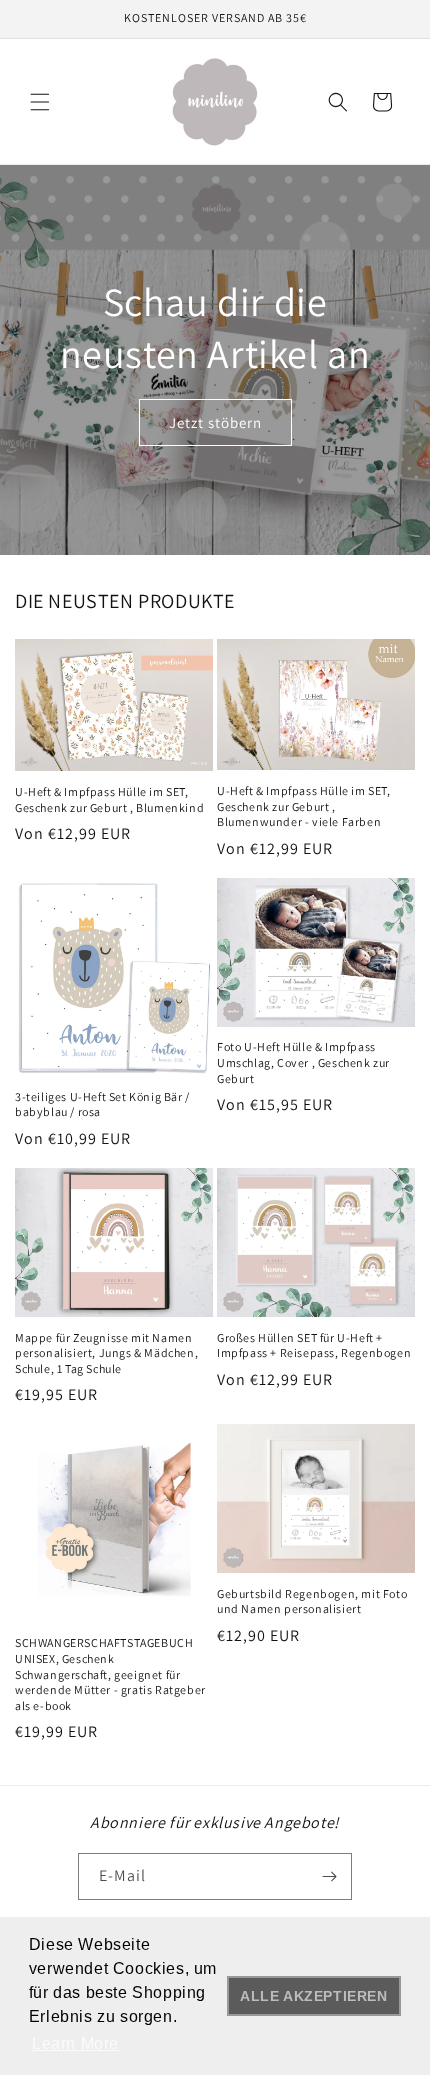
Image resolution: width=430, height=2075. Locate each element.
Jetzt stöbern (215, 421)
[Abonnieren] (329, 1876)
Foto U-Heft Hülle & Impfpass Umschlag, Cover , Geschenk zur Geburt (303, 1062)
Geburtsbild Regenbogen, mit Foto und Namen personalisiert (312, 1601)
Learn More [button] (75, 2043)
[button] (40, 102)
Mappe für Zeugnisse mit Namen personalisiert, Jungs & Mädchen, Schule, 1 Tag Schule (106, 1353)
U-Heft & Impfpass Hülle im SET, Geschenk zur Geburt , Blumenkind (109, 799)
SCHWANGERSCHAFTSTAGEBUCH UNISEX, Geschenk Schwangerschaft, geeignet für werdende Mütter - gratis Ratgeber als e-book (110, 1673)
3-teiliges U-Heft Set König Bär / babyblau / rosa (102, 1104)
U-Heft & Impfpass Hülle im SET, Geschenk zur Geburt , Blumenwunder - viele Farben (304, 806)
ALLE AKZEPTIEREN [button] (314, 1996)
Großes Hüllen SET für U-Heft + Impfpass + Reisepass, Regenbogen (314, 1345)
